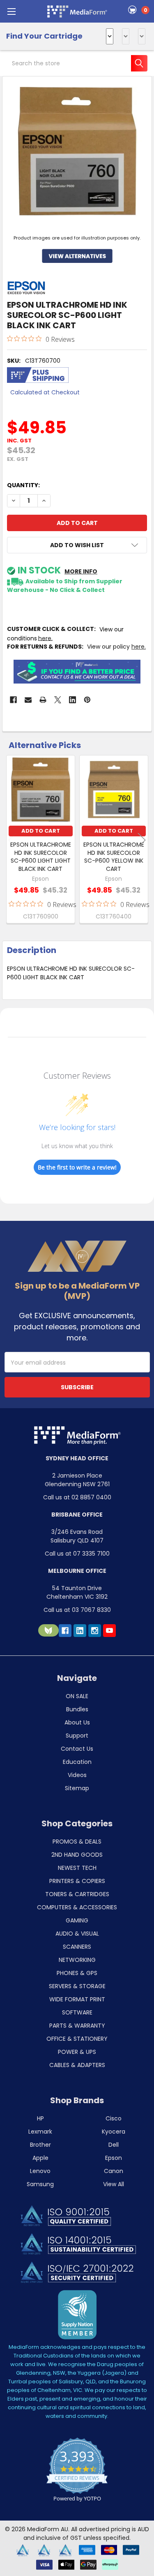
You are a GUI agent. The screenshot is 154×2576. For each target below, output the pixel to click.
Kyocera (114, 2132)
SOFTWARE (77, 2012)
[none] (77, 151)
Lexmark (40, 2132)
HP (40, 2118)
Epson (114, 2158)
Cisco (114, 2118)
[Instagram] (95, 1631)
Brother (40, 2145)
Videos (77, 1775)
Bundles (77, 1709)
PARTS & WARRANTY (77, 2026)
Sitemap (77, 1788)
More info (81, 571)
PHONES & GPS (77, 1973)
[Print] (43, 700)
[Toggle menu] (11, 11)
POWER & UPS (77, 2052)
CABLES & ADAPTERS (77, 2065)
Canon (114, 2171)
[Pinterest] (87, 700)
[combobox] (77, 63)
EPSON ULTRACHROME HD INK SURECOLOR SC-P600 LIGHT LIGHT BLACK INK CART (41, 857)
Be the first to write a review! (77, 1167)
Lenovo (40, 2171)
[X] (58, 700)
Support (77, 1736)
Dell (114, 2145)
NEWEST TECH (77, 1868)
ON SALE (77, 1696)
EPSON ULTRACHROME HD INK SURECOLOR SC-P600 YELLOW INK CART (114, 857)
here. (139, 647)
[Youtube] (109, 1631)
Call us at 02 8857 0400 (77, 1497)
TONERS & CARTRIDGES (77, 1894)
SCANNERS (77, 1947)
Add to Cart (41, 831)
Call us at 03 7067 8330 (77, 1610)
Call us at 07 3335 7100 (77, 1554)
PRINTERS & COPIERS (77, 1881)
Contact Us (77, 1749)
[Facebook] (13, 700)
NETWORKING (77, 1960)
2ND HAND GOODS (77, 1855)
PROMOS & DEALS (77, 1842)
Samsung (40, 2184)
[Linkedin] (72, 700)
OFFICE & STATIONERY (77, 2039)
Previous (12, 840)
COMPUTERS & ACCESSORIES (77, 1907)
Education (77, 1762)
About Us (77, 1722)
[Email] (28, 700)
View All (114, 2184)
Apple (40, 2158)
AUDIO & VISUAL (77, 1934)
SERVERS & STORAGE (77, 1986)
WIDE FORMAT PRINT (77, 1999)
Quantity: (23, 485)
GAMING (77, 1920)
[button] (77, 545)
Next (142, 840)
